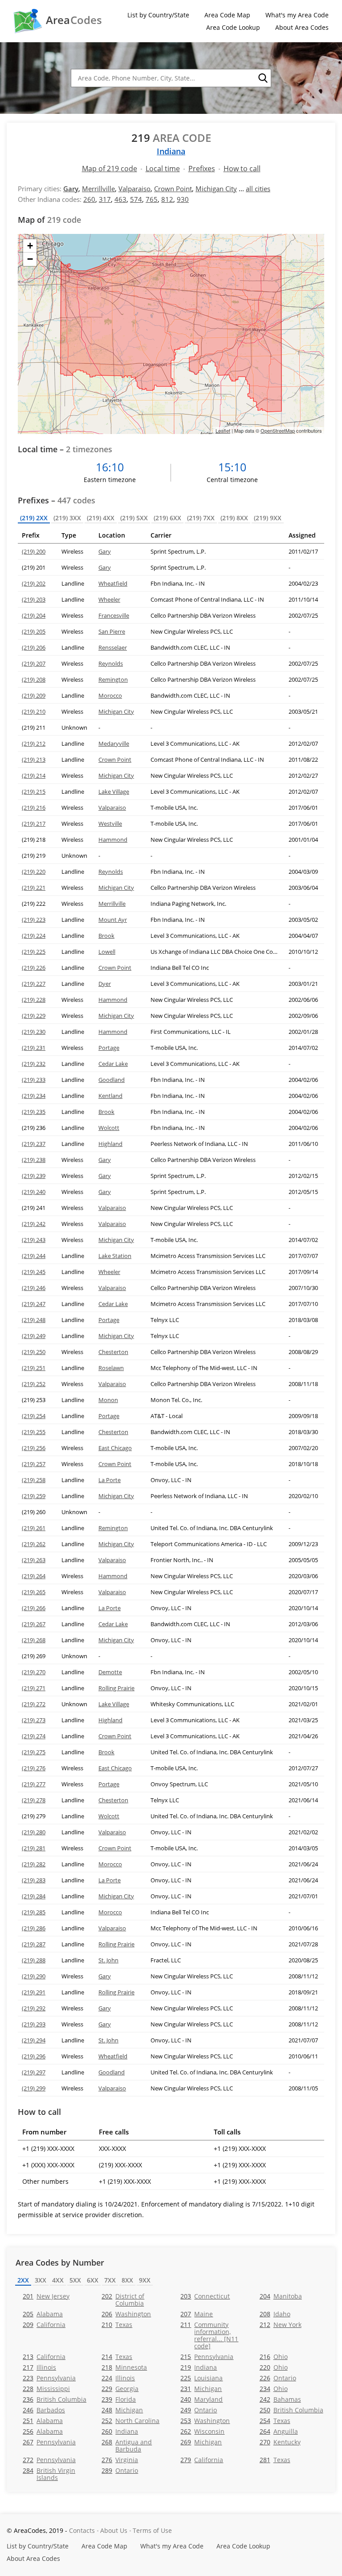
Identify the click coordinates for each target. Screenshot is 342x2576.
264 (279, 2431)
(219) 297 (34, 2072)
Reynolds (111, 663)
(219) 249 (34, 1336)
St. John (108, 1960)
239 (119, 2399)
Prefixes (202, 169)
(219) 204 (34, 615)
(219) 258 (34, 1480)
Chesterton (113, 1352)
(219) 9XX (268, 518)
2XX (23, 2280)
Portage (109, 1048)
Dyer (105, 984)
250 (291, 2410)
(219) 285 (34, 1912)
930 (183, 199)
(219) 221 (34, 888)
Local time (163, 169)
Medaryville (114, 743)
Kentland (110, 1096)
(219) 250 (34, 1352)
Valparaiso (134, 189)
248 (122, 2410)
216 (274, 2357)
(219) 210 (34, 711)
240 (202, 2399)
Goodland (112, 1080)
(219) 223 (34, 920)
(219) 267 (34, 1624)
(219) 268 (34, 1640)
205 (43, 2314)
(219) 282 (34, 1864)
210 (117, 2325)
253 (205, 2421)
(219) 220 (34, 872)
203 (205, 2296)
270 (280, 2442)
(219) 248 (34, 1320)
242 (280, 2399)
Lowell (107, 952)
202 (123, 2299)
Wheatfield (113, 583)
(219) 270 (34, 1672)
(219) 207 (34, 663)
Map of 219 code (110, 169)
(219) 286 (34, 1928)
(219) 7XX (201, 518)
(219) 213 (34, 760)
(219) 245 (34, 1272)
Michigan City (216, 189)
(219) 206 (34, 647)
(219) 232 (34, 1064)
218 (124, 2367)
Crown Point (173, 189)
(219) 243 (34, 1240)
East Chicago (115, 1448)
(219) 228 (34, 1000)
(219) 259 (34, 1496)
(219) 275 (34, 1752)
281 (275, 2460)
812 (167, 199)
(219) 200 (34, 551)
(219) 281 (34, 1848)
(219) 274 (34, 1736)
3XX (41, 2280)
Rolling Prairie (116, 1688)
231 (201, 2389)
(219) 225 (34, 952)
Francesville (114, 615)
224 (118, 2378)
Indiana (171, 151)
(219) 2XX (34, 518)
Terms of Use (152, 2530)
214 (117, 2357)
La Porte (110, 1480)
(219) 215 (34, 792)
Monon (108, 1400)
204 (281, 2296)
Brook (106, 936)
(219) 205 (34, 631)
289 (120, 2470)
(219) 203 (34, 599)
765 (152, 199)
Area (74, 20)
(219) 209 (34, 695)
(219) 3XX (67, 518)
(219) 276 (34, 1768)
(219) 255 (34, 1432)
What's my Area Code (297, 15)
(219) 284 (34, 1896)
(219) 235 (34, 1112)
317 (105, 199)
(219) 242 (34, 1224)
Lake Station (115, 1256)
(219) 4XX (101, 518)
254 (275, 2421)
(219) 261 (34, 1528)
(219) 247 (34, 1304)
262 (202, 2431)
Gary (71, 189)
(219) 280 (34, 1832)
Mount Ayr (113, 920)
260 (89, 199)
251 (43, 2421)
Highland (110, 1144)
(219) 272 (34, 1704)
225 (202, 2378)
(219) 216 (34, 808)
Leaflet (223, 430)
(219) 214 (34, 776)
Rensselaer (113, 647)
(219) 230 (34, 1032)
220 (274, 2367)
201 (46, 2296)
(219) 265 (34, 1592)
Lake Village (114, 792)
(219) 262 (34, 1544)
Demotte (110, 1672)
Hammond (113, 840)
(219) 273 (34, 1720)
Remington (113, 679)
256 (43, 2431)
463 (120, 199)
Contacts (82, 2530)
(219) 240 (34, 1192)
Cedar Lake (113, 1064)
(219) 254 (34, 1416)
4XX (58, 2280)
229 (120, 2389)
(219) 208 (34, 679)
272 (49, 2460)
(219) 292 (34, 2008)
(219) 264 (34, 1576)
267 (49, 2442)
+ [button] (30, 246)
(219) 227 (34, 984)
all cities (258, 189)
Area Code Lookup (233, 27)
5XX (75, 2280)
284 (49, 2474)
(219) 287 (34, 1944)
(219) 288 (34, 1960)
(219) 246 (34, 1288)
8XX (127, 2280)
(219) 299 (34, 2088)
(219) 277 (34, 1784)
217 (39, 2367)
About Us (114, 2530)
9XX (145, 2280)
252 (130, 2421)
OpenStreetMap (278, 430)
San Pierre (112, 631)
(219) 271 (34, 1688)
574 (136, 199)
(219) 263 (34, 1560)
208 (275, 2314)
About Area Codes (302, 27)
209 (44, 2325)
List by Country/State (158, 15)
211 (209, 2335)
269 (201, 2442)
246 (44, 2410)
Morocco (110, 695)
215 (207, 2357)
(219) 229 (34, 1016)
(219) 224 (34, 936)
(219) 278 (34, 1800)
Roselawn (111, 1368)
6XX (93, 2280)
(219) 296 (34, 2056)
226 (278, 2378)
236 (55, 2399)
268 (127, 2445)
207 (197, 2314)
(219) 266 (34, 1608)
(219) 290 (34, 1976)
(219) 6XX (167, 518)
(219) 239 (34, 1176)
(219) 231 (34, 1048)
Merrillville (98, 189)
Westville (110, 824)
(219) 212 (34, 743)
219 (199, 2367)
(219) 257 (34, 1464)
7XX (110, 2280)
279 (202, 2460)
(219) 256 (34, 1448)
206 (126, 2314)
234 (274, 2389)
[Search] (262, 78)
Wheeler (109, 599)
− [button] (30, 259)
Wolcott (109, 1128)
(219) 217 (34, 824)
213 (44, 2357)
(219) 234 (34, 1096)
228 (46, 2389)
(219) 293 (34, 2024)
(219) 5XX (134, 518)
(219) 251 (34, 1368)
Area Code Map (227, 15)
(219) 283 (34, 1880)
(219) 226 (34, 968)
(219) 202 (34, 583)
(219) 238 (34, 1160)
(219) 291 (34, 1992)
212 (281, 2325)
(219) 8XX (234, 518)
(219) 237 (34, 1144)
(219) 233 (34, 1080)
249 (199, 2410)
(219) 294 (34, 2040)
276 (120, 2460)
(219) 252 (34, 1384)
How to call (242, 169)
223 (49, 2378)
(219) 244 (34, 1256)
